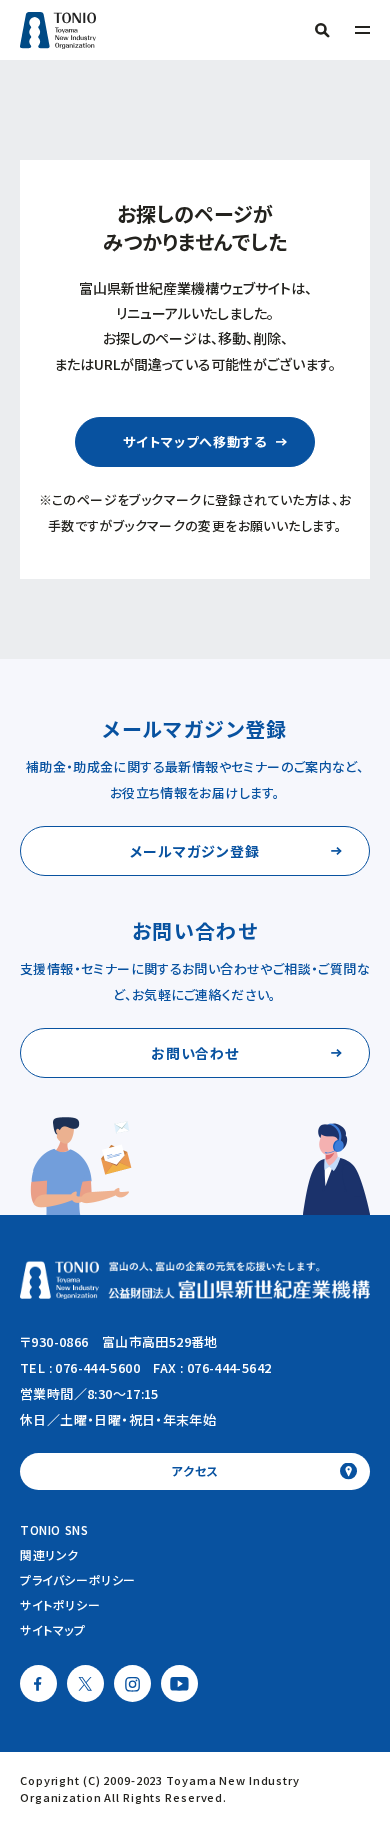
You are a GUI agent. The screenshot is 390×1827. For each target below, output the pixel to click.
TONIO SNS (54, 1529)
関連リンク (49, 1554)
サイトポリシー (60, 1604)
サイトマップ (53, 1629)
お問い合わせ (195, 1053)
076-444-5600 (97, 1367)
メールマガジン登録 (195, 851)
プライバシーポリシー (78, 1579)
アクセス (194, 1470)
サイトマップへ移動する (194, 441)
